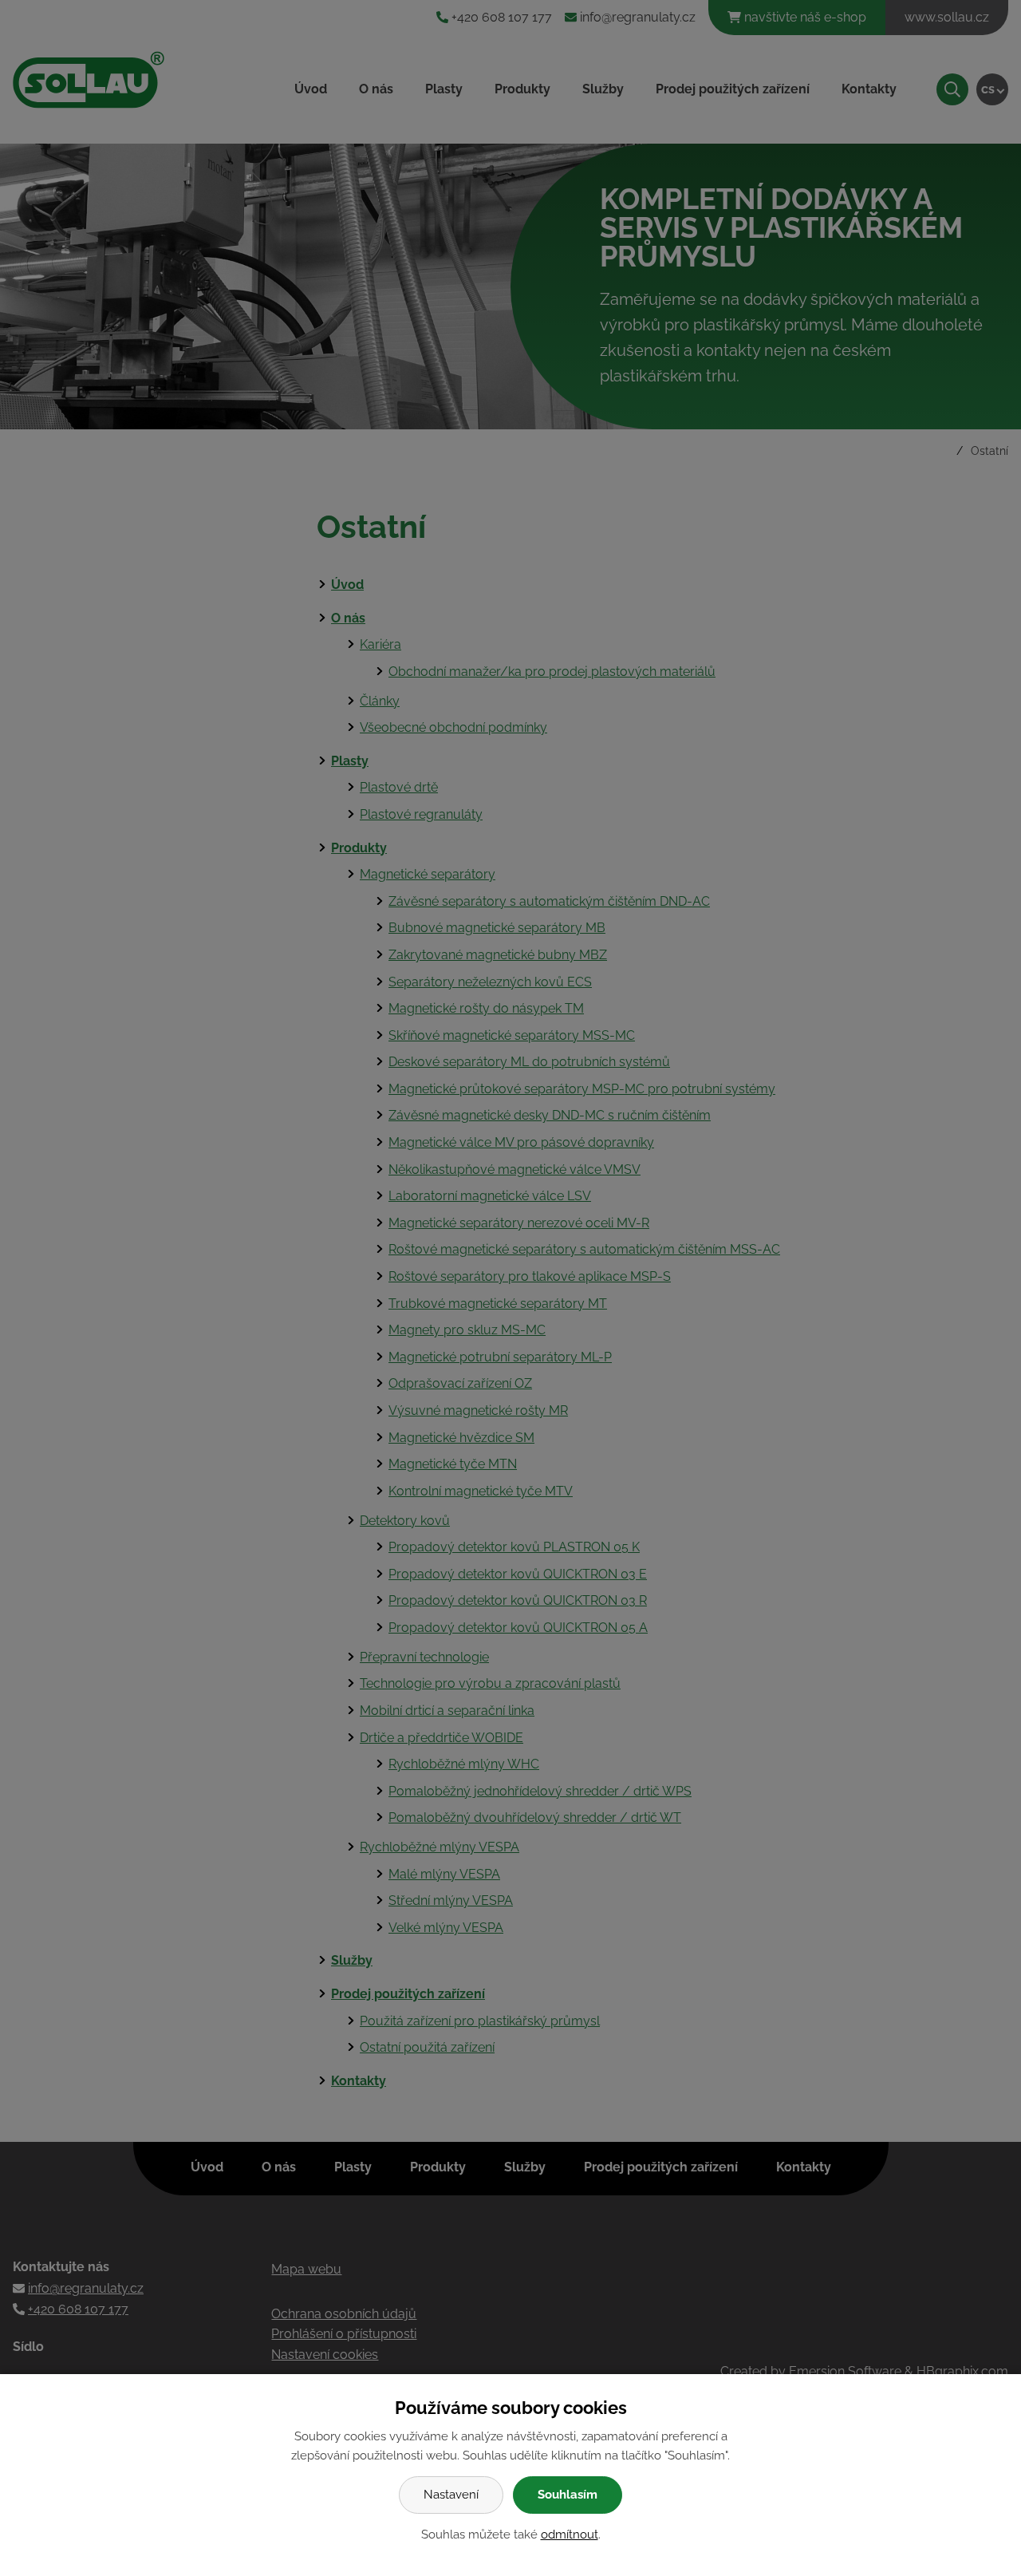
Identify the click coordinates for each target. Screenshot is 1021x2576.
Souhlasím (568, 2495)
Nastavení (451, 2495)
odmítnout (570, 2535)
